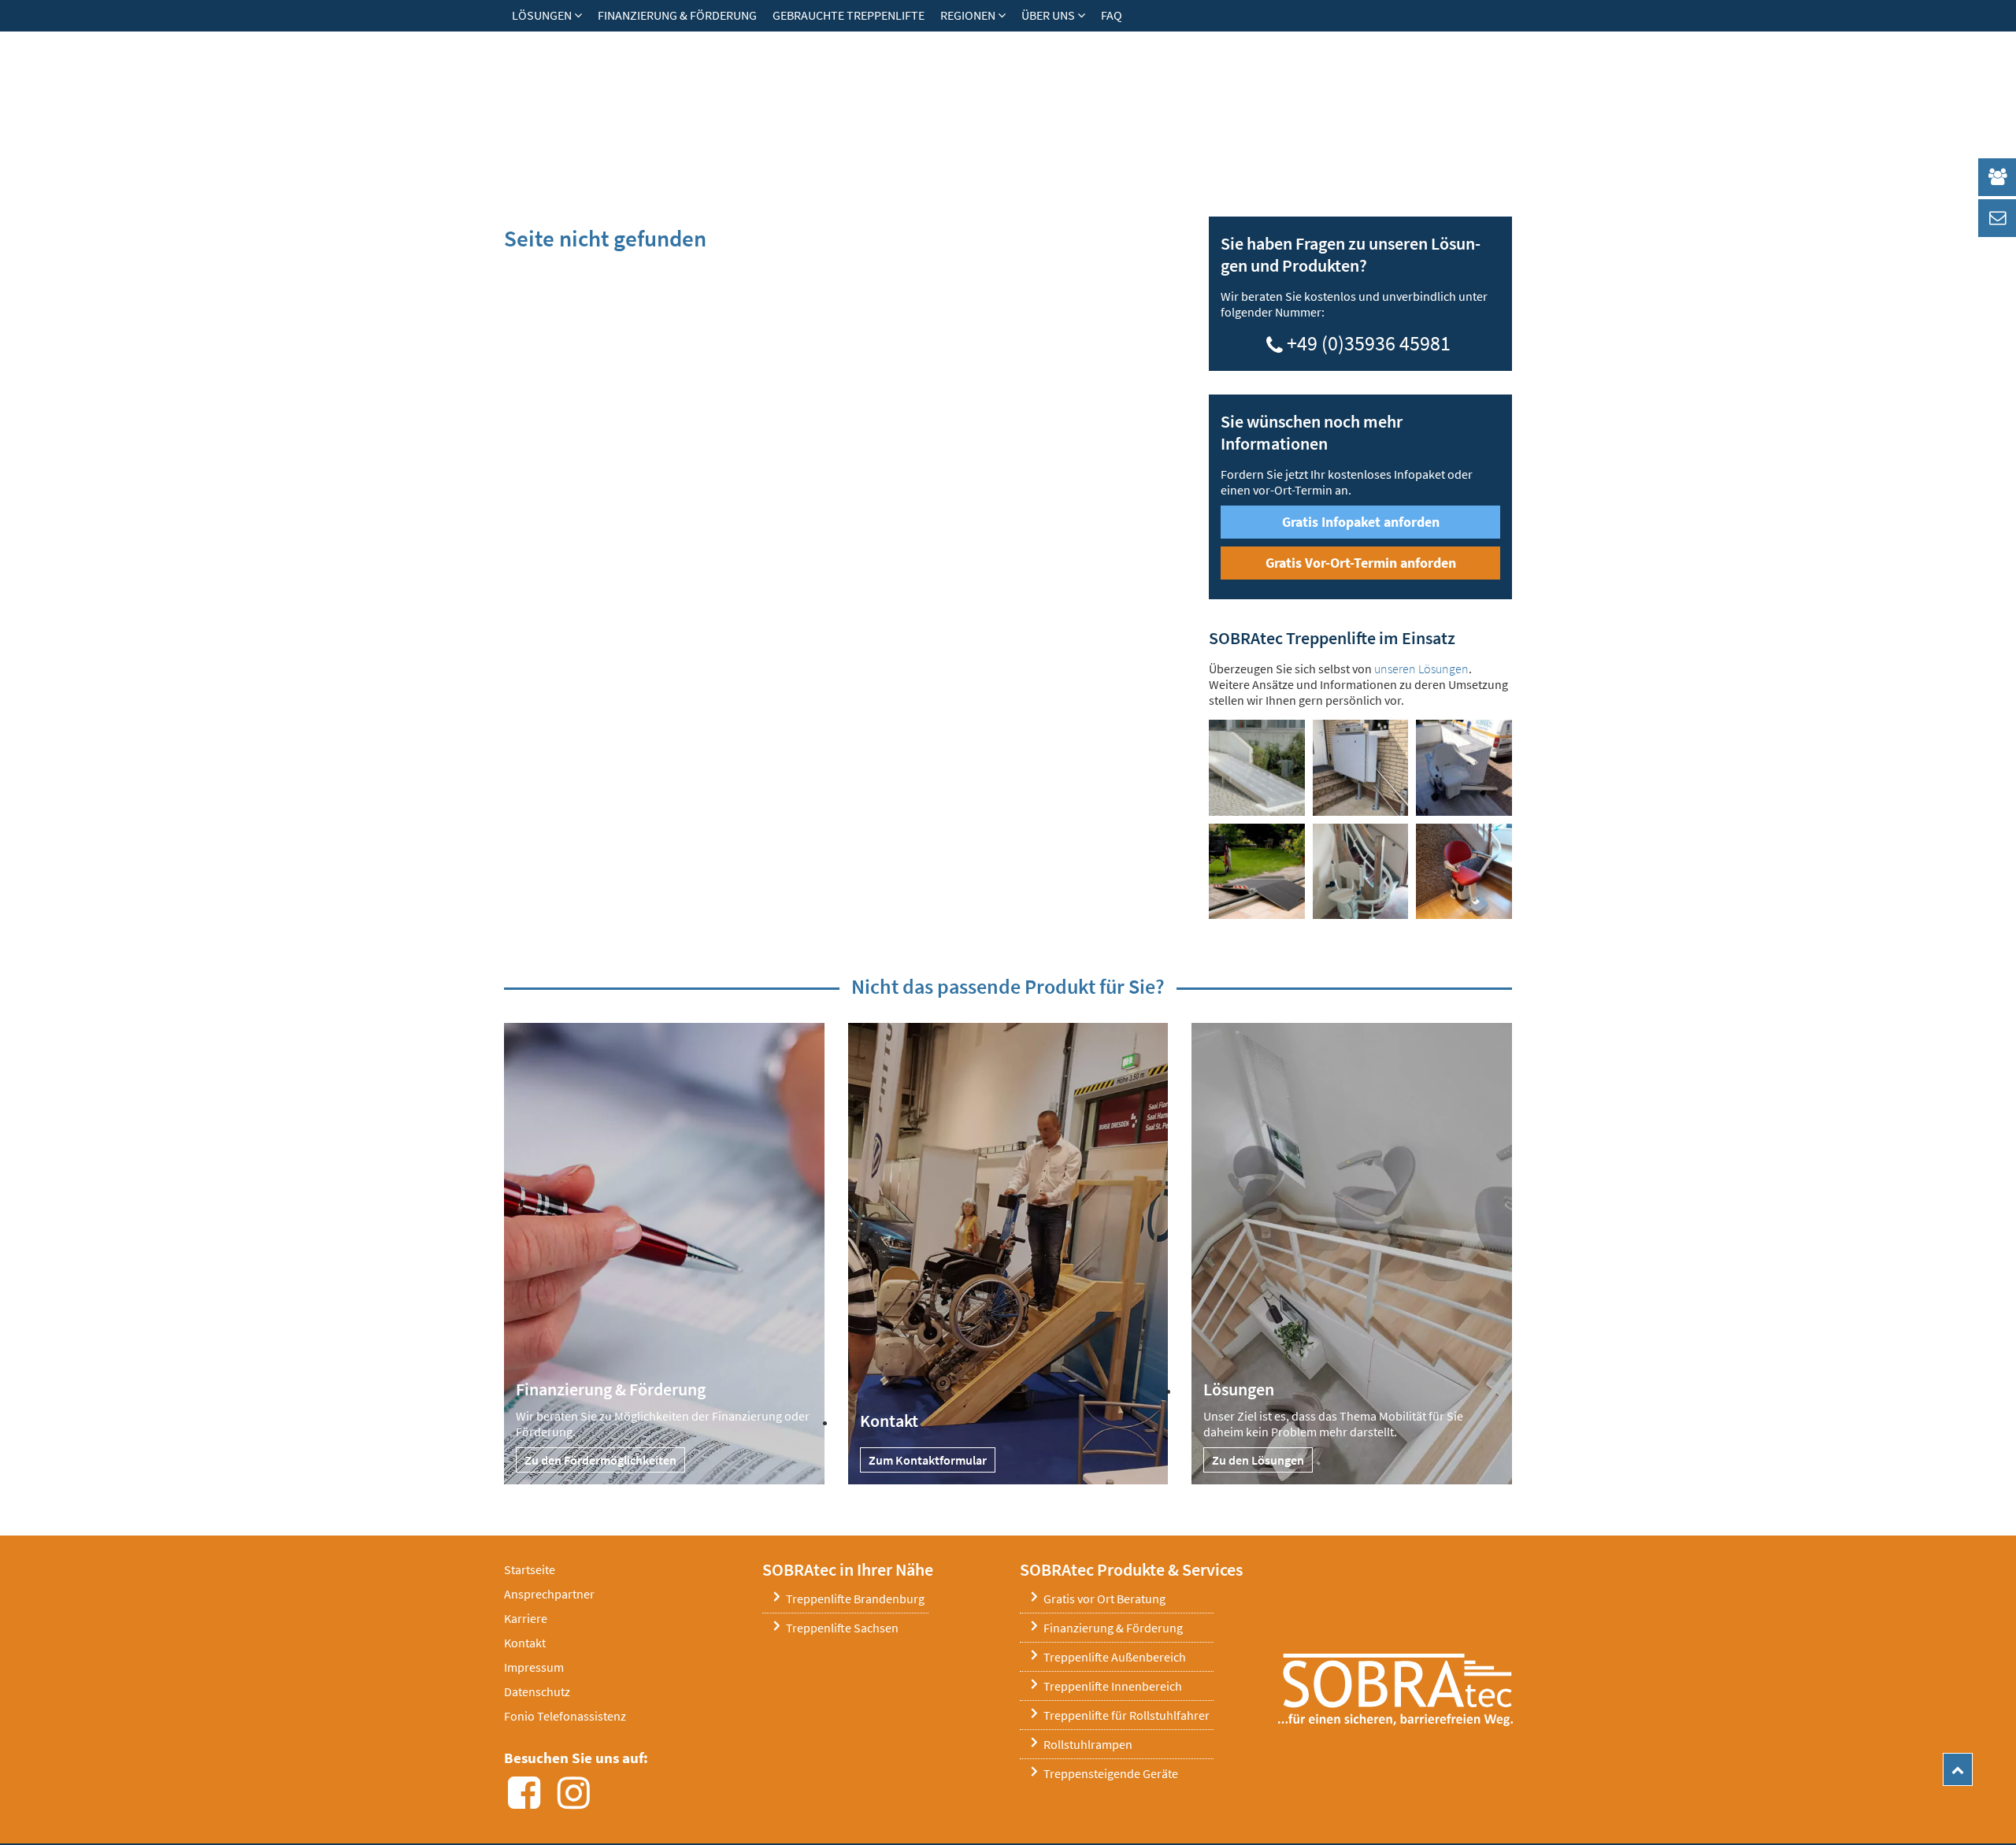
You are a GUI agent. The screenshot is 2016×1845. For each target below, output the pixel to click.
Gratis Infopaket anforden (1361, 522)
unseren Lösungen (1421, 669)
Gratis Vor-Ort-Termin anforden (1361, 563)
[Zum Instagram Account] (578, 1802)
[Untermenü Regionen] (1006, 15)
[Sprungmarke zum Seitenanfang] (1958, 1769)
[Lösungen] (582, 15)
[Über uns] (1085, 15)
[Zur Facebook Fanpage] (529, 1802)
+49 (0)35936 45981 (1369, 341)
